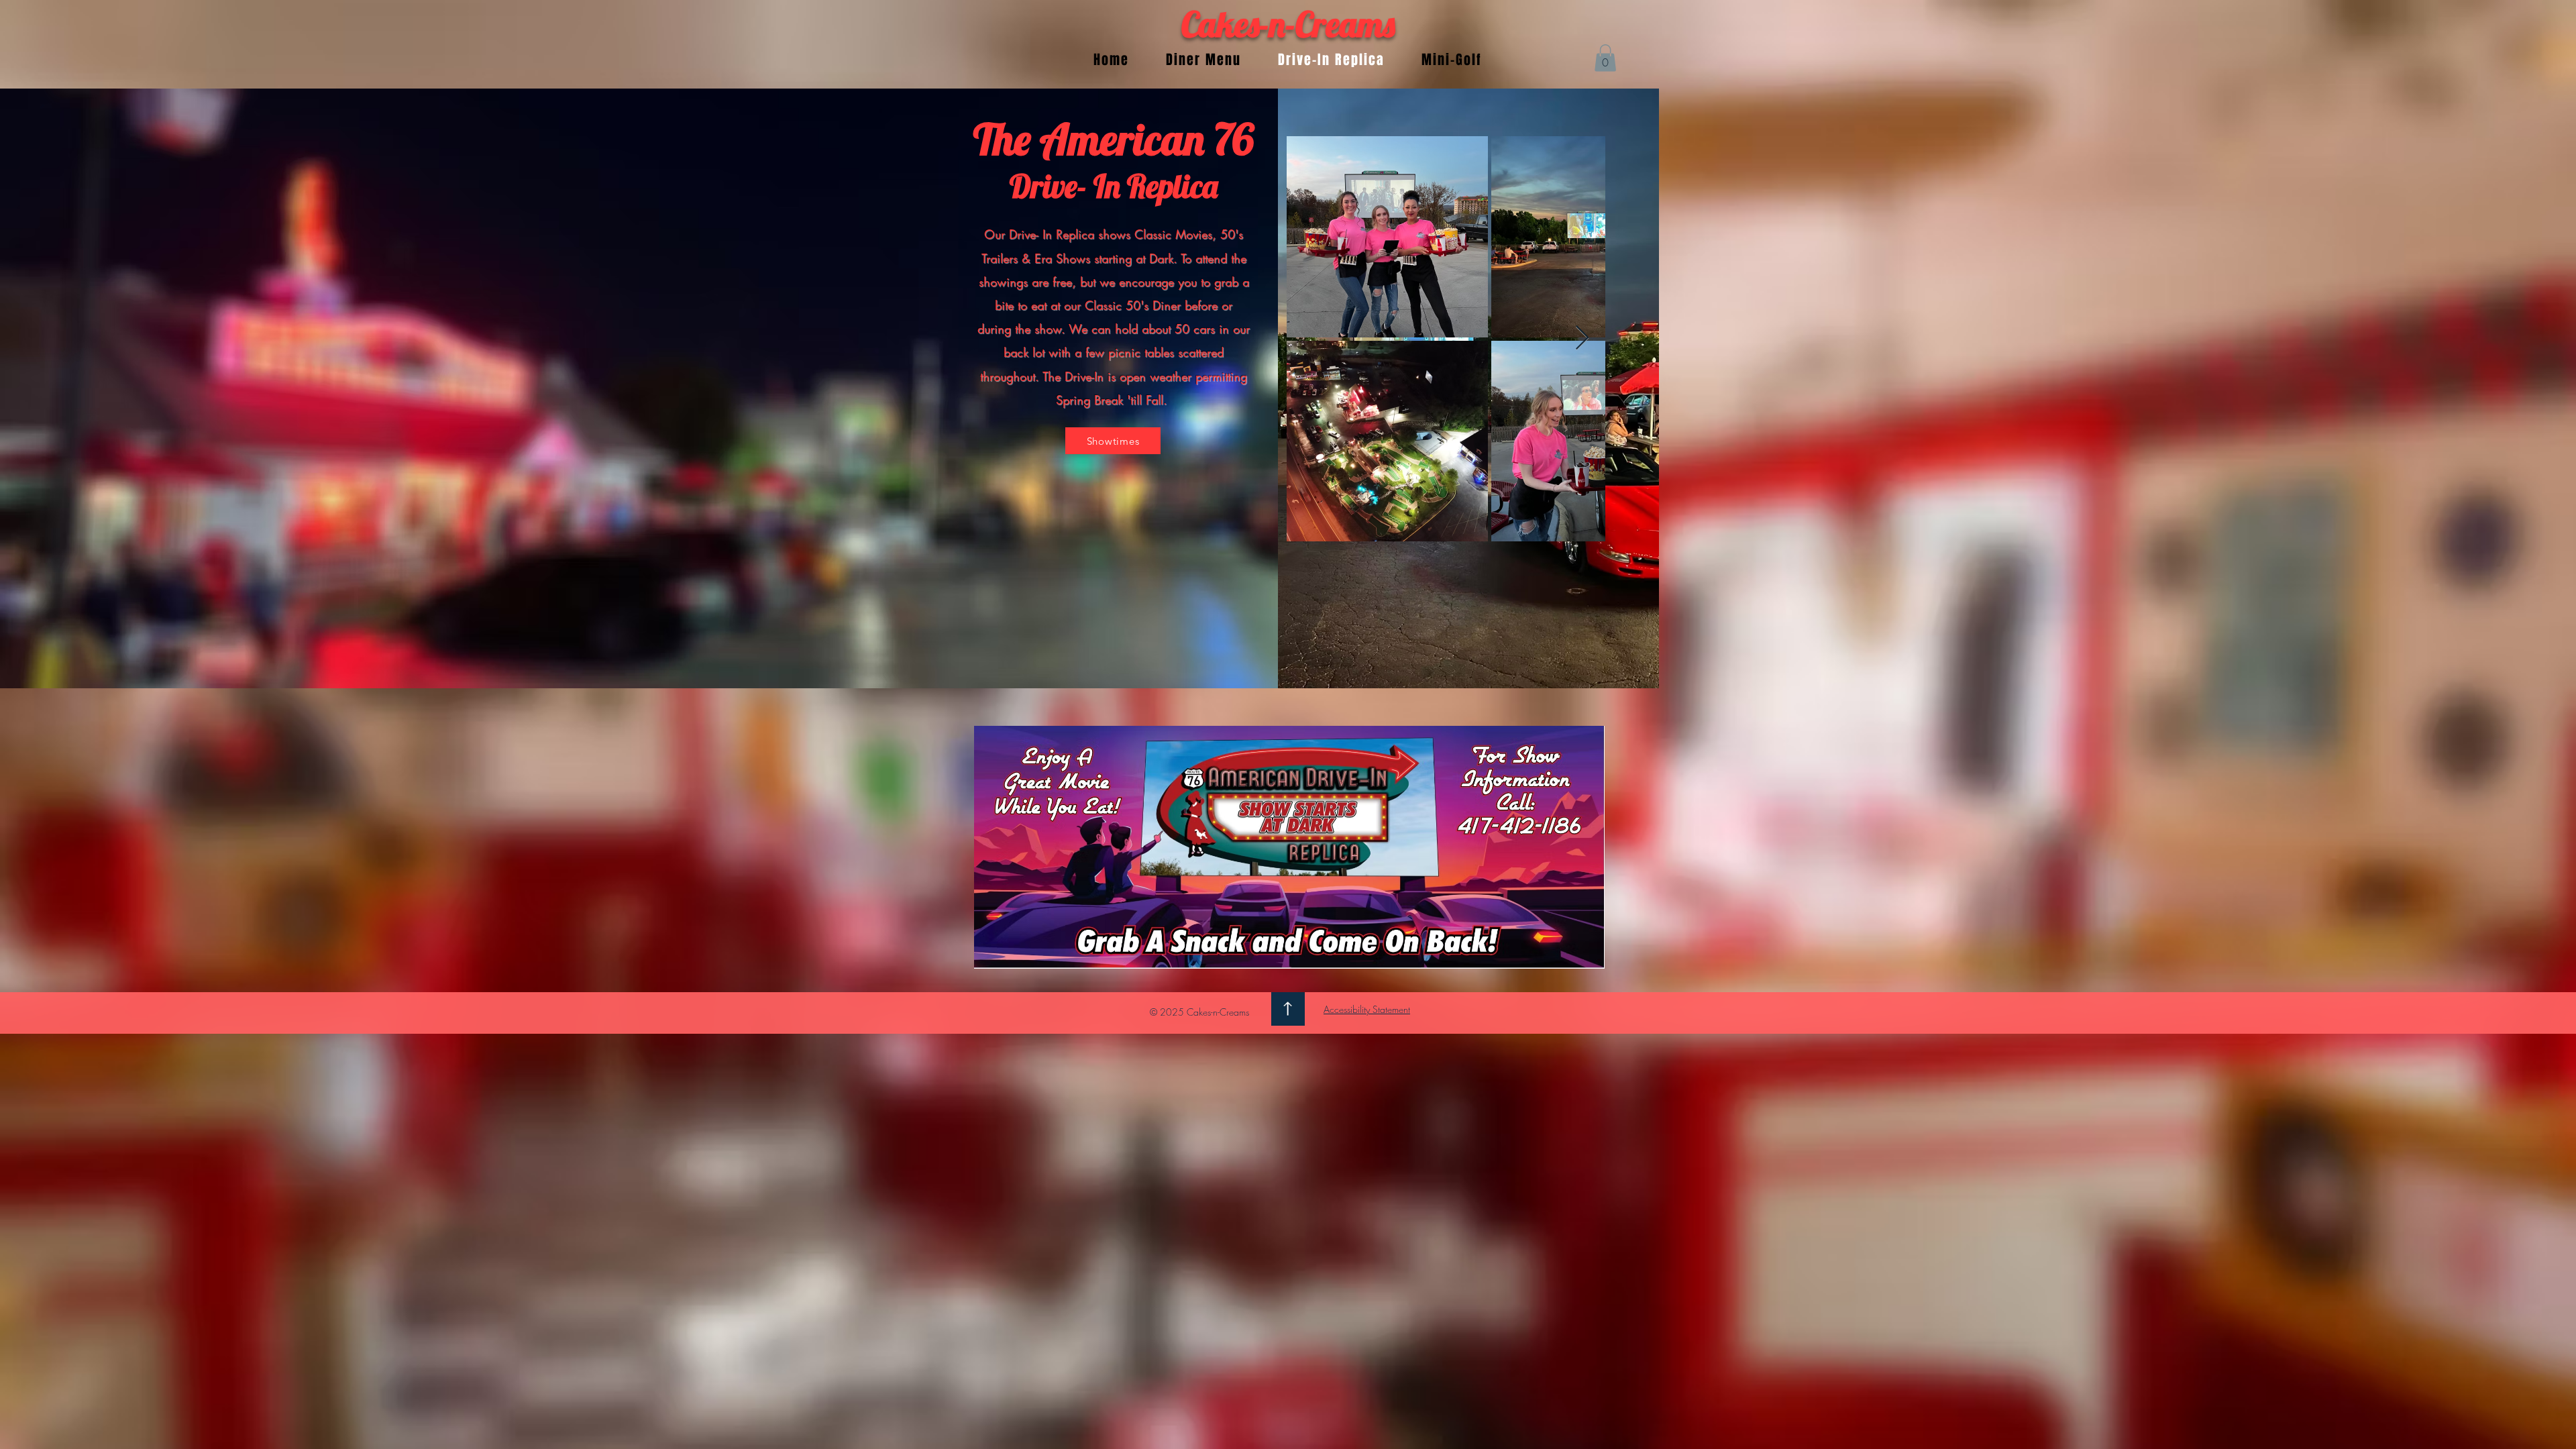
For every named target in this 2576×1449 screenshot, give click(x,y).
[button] (1605, 58)
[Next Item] (1582, 338)
